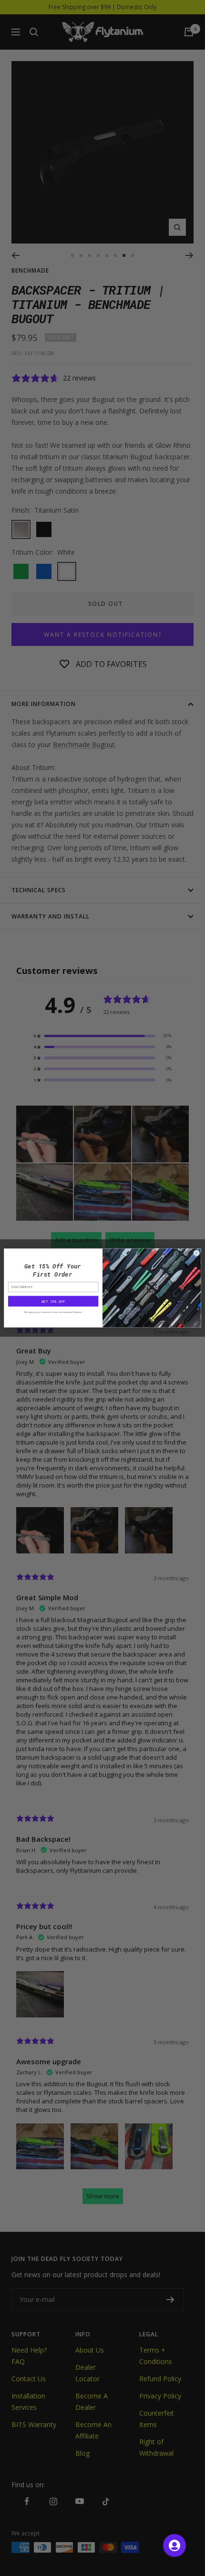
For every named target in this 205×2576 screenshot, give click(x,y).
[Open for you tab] (174, 2545)
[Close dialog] (196, 1253)
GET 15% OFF (53, 1301)
